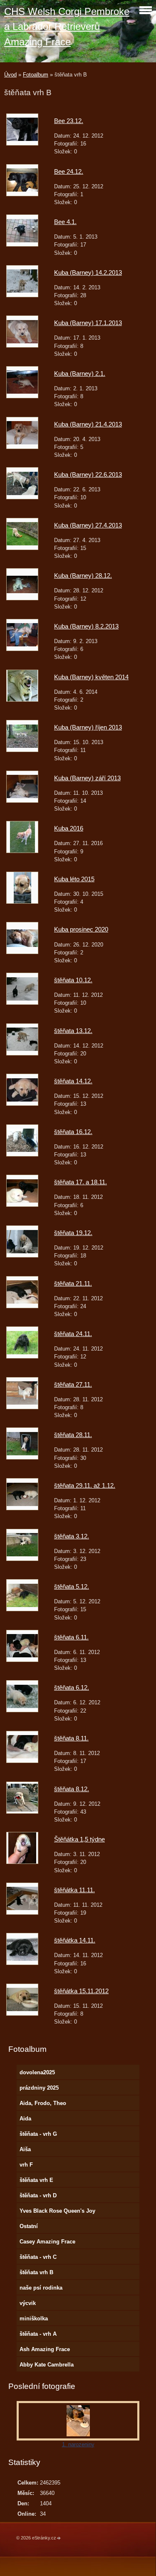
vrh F (26, 2165)
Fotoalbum (36, 75)
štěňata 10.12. (73, 980)
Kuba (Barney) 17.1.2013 (88, 323)
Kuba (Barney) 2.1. (80, 373)
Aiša (25, 2149)
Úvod (10, 75)
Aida (25, 2119)
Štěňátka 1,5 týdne (79, 1839)
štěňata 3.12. (72, 1536)
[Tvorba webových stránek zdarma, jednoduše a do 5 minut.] (59, 2538)
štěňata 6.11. (71, 1637)
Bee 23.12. (69, 121)
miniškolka (34, 2318)
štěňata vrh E (36, 2180)
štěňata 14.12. (73, 1081)
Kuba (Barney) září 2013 (87, 778)
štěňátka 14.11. (75, 1940)
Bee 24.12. (69, 171)
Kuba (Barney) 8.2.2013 (86, 626)
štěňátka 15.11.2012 (81, 1991)
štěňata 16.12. (73, 1132)
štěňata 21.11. (73, 1283)
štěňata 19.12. (73, 1233)
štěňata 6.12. (72, 1687)
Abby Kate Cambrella (47, 2365)
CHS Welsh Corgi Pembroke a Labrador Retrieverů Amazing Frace (67, 27)
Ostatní (29, 2226)
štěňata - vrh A (38, 2334)
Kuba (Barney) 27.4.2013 (88, 525)
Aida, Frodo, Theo (43, 2103)
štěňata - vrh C (38, 2257)
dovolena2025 (37, 2072)
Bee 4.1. (65, 222)
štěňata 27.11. (73, 1384)
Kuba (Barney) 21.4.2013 (88, 424)
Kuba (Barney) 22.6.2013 (88, 475)
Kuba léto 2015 (74, 879)
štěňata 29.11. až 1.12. (85, 1485)
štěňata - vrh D (38, 2195)
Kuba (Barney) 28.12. (83, 576)
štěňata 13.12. (73, 1031)
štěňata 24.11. (73, 1334)
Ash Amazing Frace (45, 2349)
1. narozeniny (78, 2444)
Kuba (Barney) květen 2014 (91, 677)
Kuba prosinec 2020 (81, 929)
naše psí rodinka (41, 2288)
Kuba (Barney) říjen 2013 (88, 727)
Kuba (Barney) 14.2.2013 (88, 272)
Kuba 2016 (69, 828)
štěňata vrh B (36, 2272)
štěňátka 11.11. (74, 1890)
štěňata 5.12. (72, 1586)
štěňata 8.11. (71, 1738)
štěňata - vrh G (38, 2134)
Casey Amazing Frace (47, 2242)
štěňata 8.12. (72, 1789)
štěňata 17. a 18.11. (80, 1182)
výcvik (28, 2303)
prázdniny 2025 (39, 2088)
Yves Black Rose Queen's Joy (57, 2211)
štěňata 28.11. (73, 1435)
